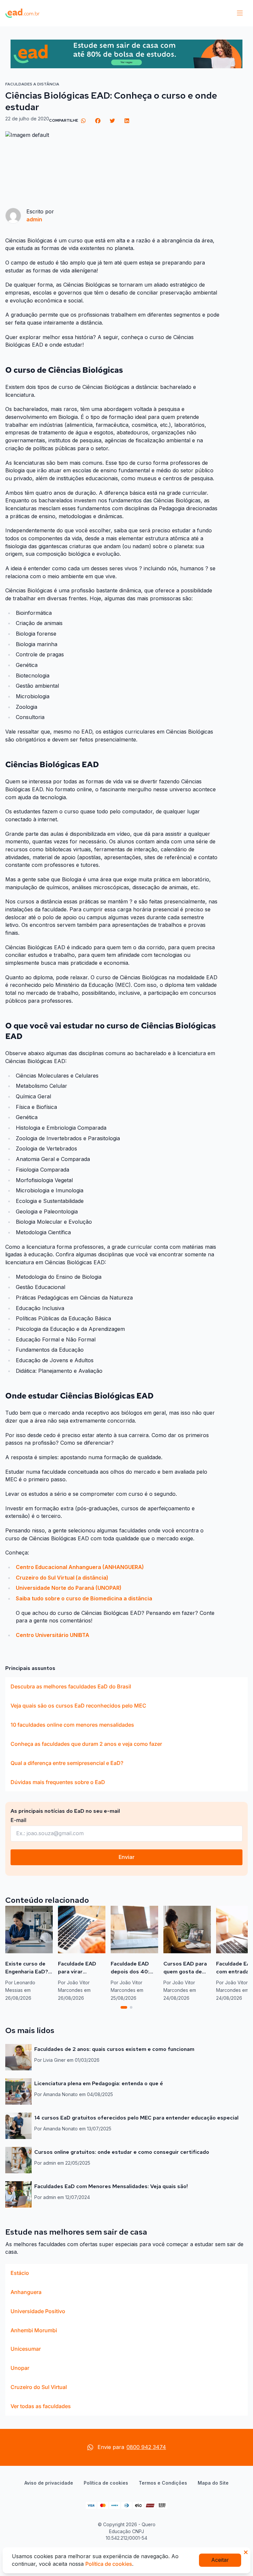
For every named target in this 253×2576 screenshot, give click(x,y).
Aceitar (220, 2560)
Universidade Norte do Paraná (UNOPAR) (69, 1588)
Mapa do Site (213, 2483)
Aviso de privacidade (49, 2483)
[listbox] (126, 1734)
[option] (126, 1686)
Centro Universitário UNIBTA (53, 1635)
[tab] (124, 2007)
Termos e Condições (163, 2483)
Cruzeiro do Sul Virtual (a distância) (62, 1578)
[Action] (126, 54)
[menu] (240, 13)
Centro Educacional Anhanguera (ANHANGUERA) (80, 1567)
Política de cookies (106, 2483)
